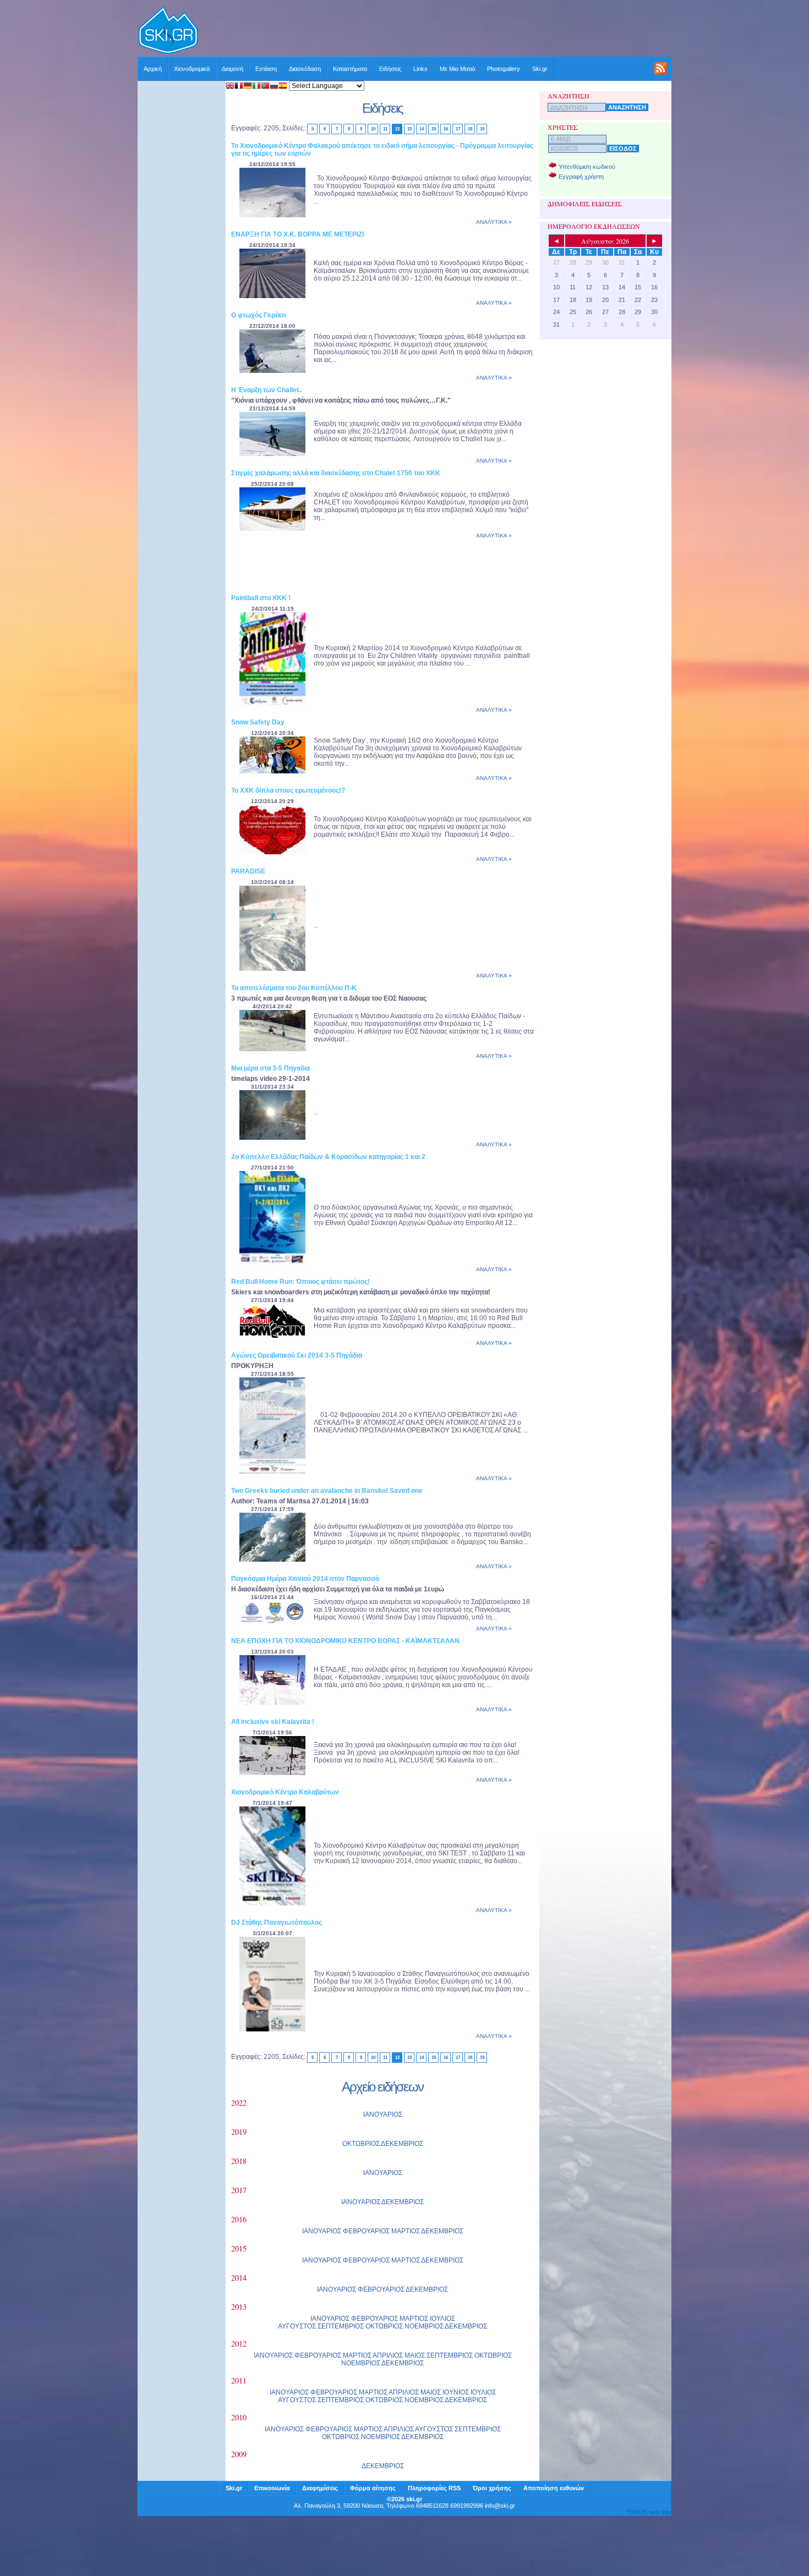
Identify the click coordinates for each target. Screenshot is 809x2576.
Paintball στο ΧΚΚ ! (261, 598)
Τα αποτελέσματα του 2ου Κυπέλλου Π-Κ (294, 988)
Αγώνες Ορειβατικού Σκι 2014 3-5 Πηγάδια (297, 1355)
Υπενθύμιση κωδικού (587, 167)
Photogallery (504, 69)
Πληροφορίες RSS (434, 2488)
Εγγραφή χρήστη (581, 177)
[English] (230, 87)
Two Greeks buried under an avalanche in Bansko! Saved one (327, 1491)
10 (373, 129)
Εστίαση (266, 69)
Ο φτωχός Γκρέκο (258, 315)
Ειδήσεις (390, 69)
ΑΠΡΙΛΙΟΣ (388, 2355)
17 (458, 129)
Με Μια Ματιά (457, 69)
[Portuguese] (265, 87)
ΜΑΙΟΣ (415, 2355)
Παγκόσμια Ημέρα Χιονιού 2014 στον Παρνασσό (305, 1579)
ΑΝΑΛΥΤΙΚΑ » (494, 222)
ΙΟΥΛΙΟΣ (442, 2319)
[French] (239, 87)
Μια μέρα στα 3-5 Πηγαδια (270, 1068)
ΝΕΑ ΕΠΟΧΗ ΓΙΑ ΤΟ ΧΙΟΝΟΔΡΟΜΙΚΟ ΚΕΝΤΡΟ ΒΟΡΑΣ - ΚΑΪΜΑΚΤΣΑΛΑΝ (345, 1641)
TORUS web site (648, 2512)
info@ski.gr (500, 2506)
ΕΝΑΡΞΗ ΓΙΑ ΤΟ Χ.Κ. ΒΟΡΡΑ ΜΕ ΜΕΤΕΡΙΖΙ (297, 234)
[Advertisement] (435, 31)
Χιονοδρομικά (192, 69)
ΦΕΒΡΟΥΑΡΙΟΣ (366, 2231)
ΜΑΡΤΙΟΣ (406, 2231)
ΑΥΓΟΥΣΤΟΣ (297, 2326)
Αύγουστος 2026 (605, 241)
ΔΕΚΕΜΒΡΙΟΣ (402, 2144)
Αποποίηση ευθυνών (554, 2488)
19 (482, 129)
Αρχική (153, 69)
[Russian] (274, 87)
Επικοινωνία (272, 2488)
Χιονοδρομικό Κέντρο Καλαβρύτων (285, 1792)
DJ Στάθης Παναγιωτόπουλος (277, 1923)
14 (421, 129)
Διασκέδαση (305, 69)
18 (470, 129)
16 (446, 129)
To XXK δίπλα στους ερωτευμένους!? (288, 790)
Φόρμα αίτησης (373, 2488)
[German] (248, 87)
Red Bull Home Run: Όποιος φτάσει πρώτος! (300, 1282)
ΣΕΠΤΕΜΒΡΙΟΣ (341, 2326)
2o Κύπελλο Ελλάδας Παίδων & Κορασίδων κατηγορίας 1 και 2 (328, 1157)
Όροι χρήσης (492, 2488)
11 (385, 129)
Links (420, 69)
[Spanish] (283, 87)
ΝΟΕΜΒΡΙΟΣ (424, 2326)
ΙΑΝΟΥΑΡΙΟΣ (383, 2114)
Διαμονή (233, 69)
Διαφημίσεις (320, 2488)
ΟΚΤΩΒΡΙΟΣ (361, 2144)
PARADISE (248, 871)
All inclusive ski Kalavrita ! (273, 1722)
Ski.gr (540, 69)
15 (433, 129)
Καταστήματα (350, 69)
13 (409, 129)
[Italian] (256, 87)
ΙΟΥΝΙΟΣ (456, 2392)
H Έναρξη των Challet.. (267, 390)
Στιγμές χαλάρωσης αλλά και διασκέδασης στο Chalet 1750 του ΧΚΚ (336, 473)
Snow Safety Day (258, 722)
